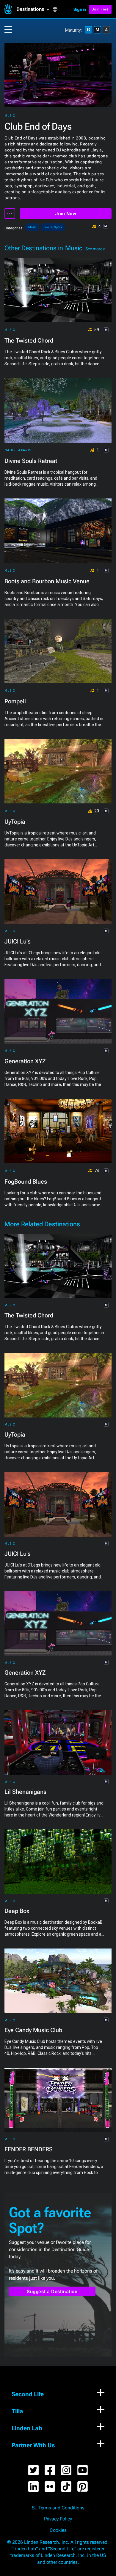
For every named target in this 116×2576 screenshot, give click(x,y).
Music (10, 116)
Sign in (80, 9)
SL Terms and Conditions (58, 2508)
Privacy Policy (58, 2519)
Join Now (66, 214)
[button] (34, 9)
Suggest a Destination (52, 2292)
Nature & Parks (18, 450)
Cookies (58, 2530)
